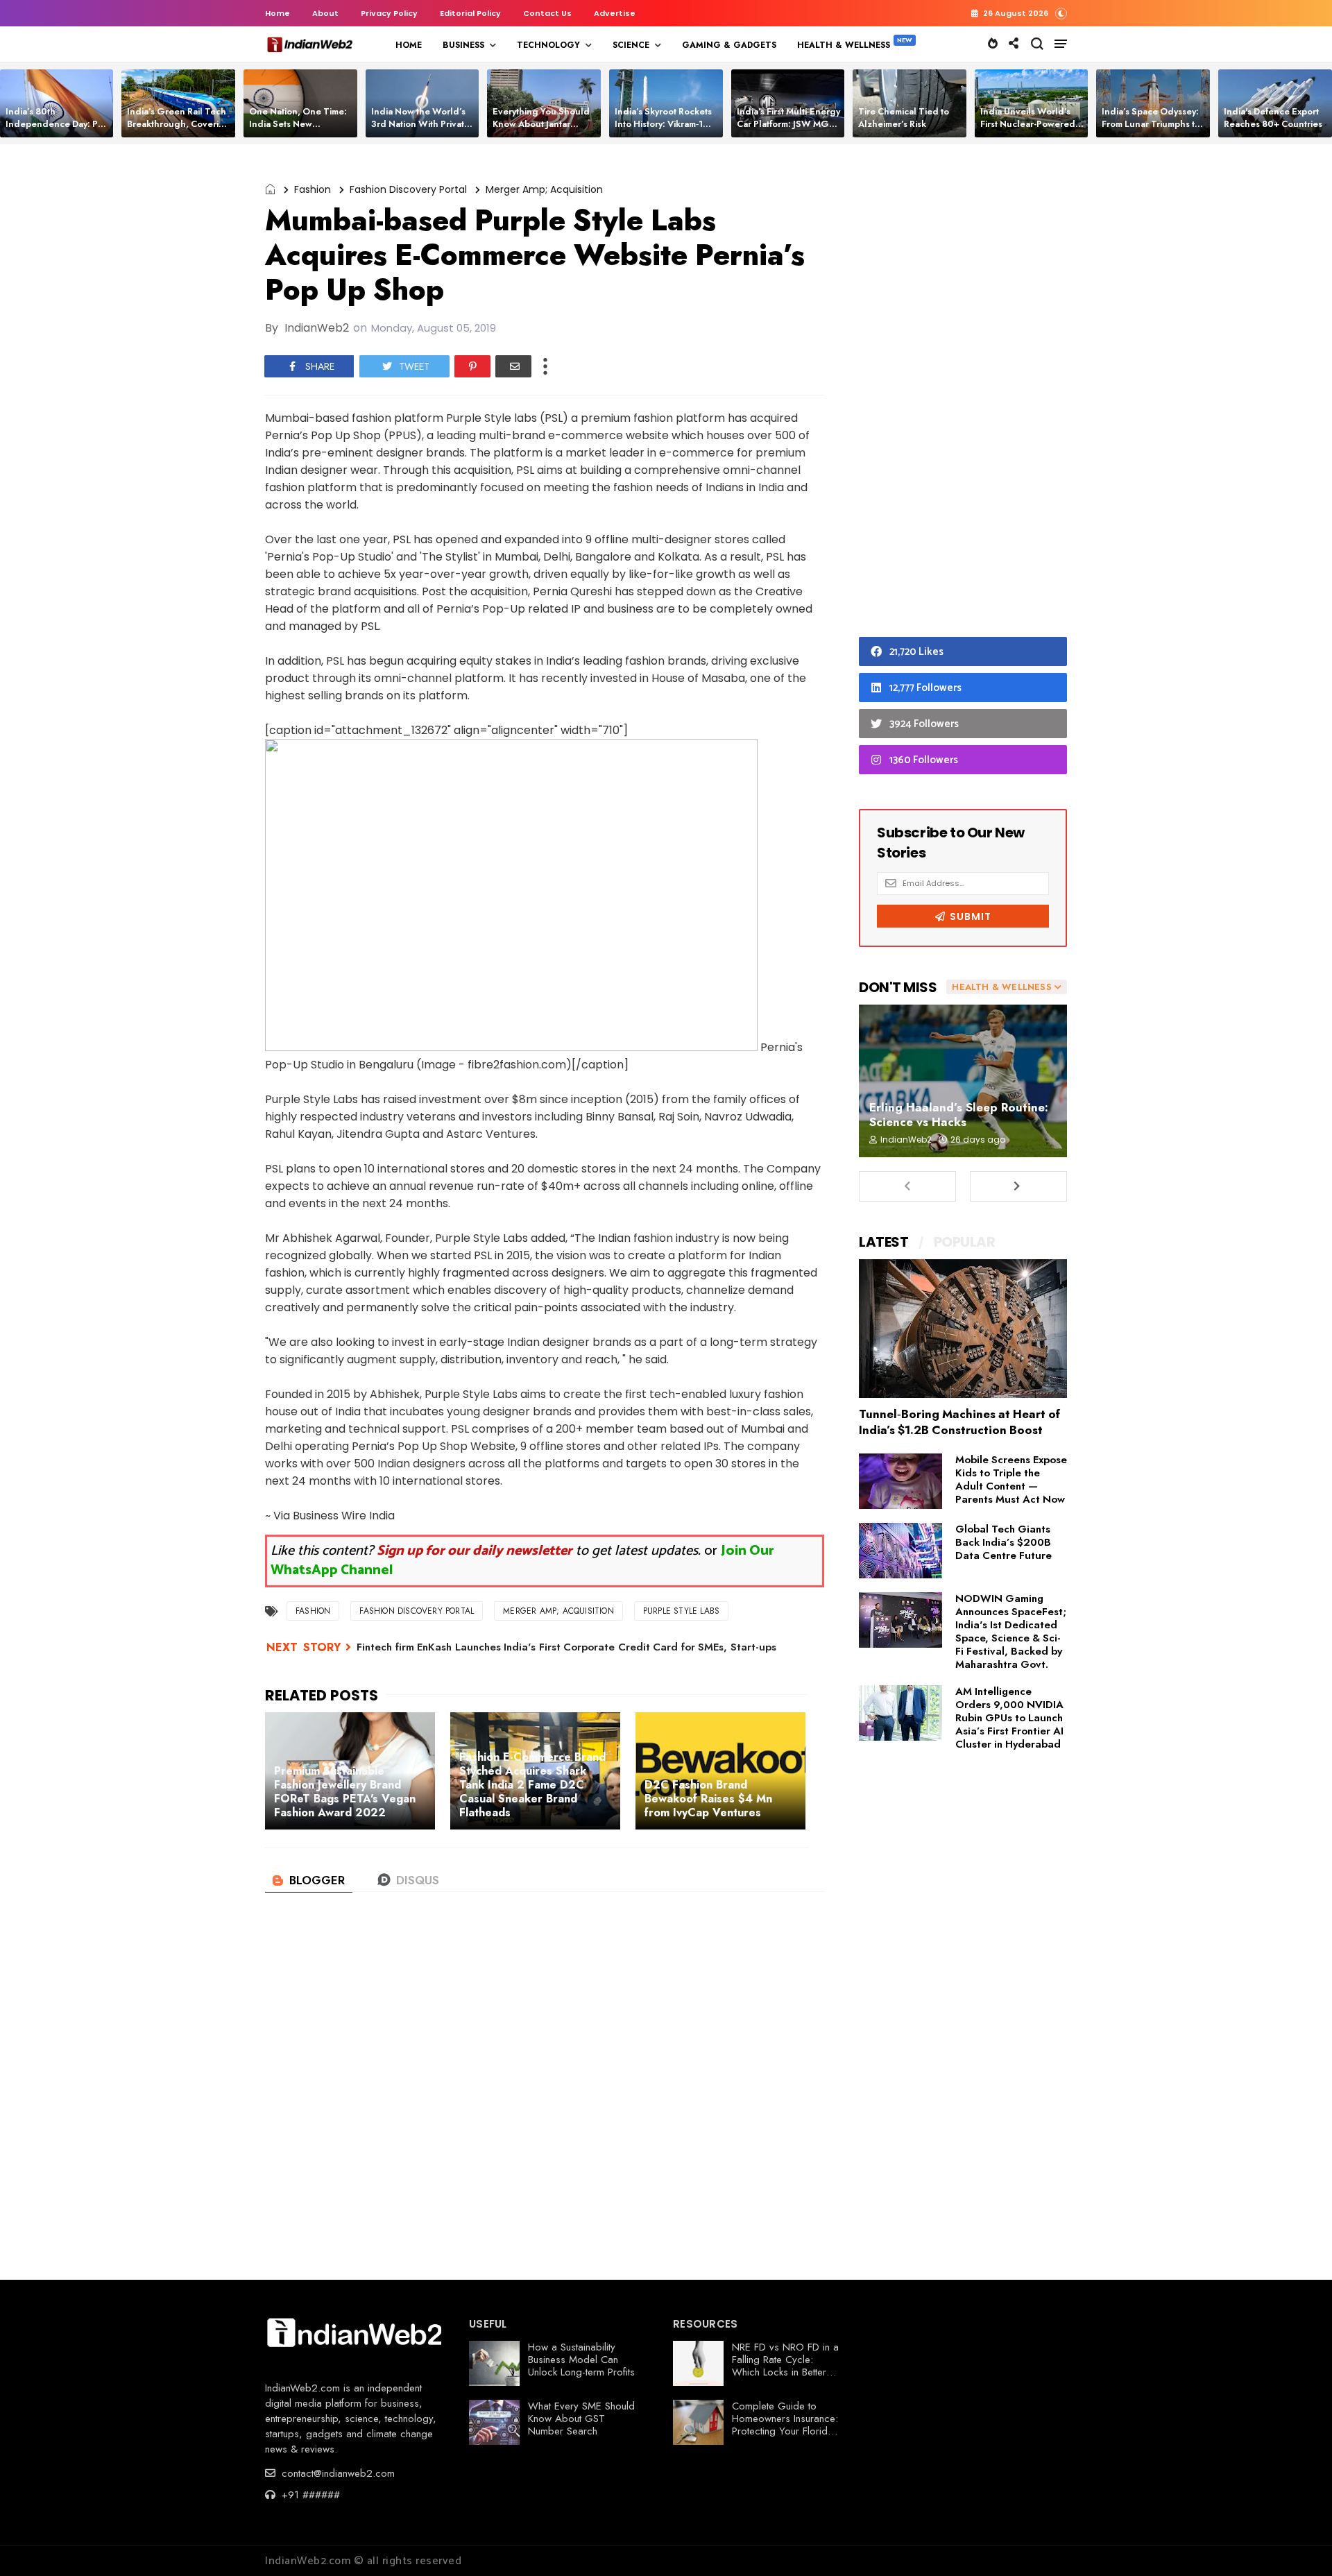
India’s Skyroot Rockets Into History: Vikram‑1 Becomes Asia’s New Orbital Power (663, 130)
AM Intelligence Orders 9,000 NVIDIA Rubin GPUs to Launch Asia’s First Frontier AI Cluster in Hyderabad (1009, 1718)
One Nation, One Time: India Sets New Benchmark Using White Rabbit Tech (300, 130)
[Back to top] (1298, 2543)
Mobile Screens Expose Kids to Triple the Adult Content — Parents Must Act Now (1011, 1479)
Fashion (313, 189)
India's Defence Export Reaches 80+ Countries (1273, 118)
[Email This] (513, 366)
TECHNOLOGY (548, 45)
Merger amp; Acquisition (544, 189)
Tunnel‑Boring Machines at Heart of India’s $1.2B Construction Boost (959, 1422)
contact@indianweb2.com (336, 2473)
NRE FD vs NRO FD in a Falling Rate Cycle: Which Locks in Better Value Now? (785, 2366)
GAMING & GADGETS (729, 45)
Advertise (615, 13)
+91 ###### (309, 2495)
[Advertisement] (963, 394)
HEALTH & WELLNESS (844, 45)
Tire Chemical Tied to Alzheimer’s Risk (904, 118)
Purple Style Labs (681, 1611)
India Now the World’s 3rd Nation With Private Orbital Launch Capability (420, 130)
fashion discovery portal (408, 189)
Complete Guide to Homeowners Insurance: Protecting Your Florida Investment (785, 2425)
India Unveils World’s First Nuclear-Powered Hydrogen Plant (1028, 124)
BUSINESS (463, 45)
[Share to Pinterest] (472, 366)
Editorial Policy (470, 13)
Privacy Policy (389, 13)
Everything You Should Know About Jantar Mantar (541, 124)
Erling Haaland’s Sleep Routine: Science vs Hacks (959, 1115)
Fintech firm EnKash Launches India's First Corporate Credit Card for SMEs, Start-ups (566, 1647)
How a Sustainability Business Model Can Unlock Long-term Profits (581, 2360)
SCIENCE (631, 45)
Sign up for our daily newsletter (475, 1551)
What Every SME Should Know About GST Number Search (581, 2419)
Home (277, 13)
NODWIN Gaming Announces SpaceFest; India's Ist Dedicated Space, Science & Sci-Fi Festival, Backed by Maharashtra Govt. (1011, 1631)
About (325, 13)
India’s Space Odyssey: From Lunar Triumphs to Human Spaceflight (1151, 124)
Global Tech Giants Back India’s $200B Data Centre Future (1004, 1542)
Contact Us (547, 13)
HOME (409, 45)
